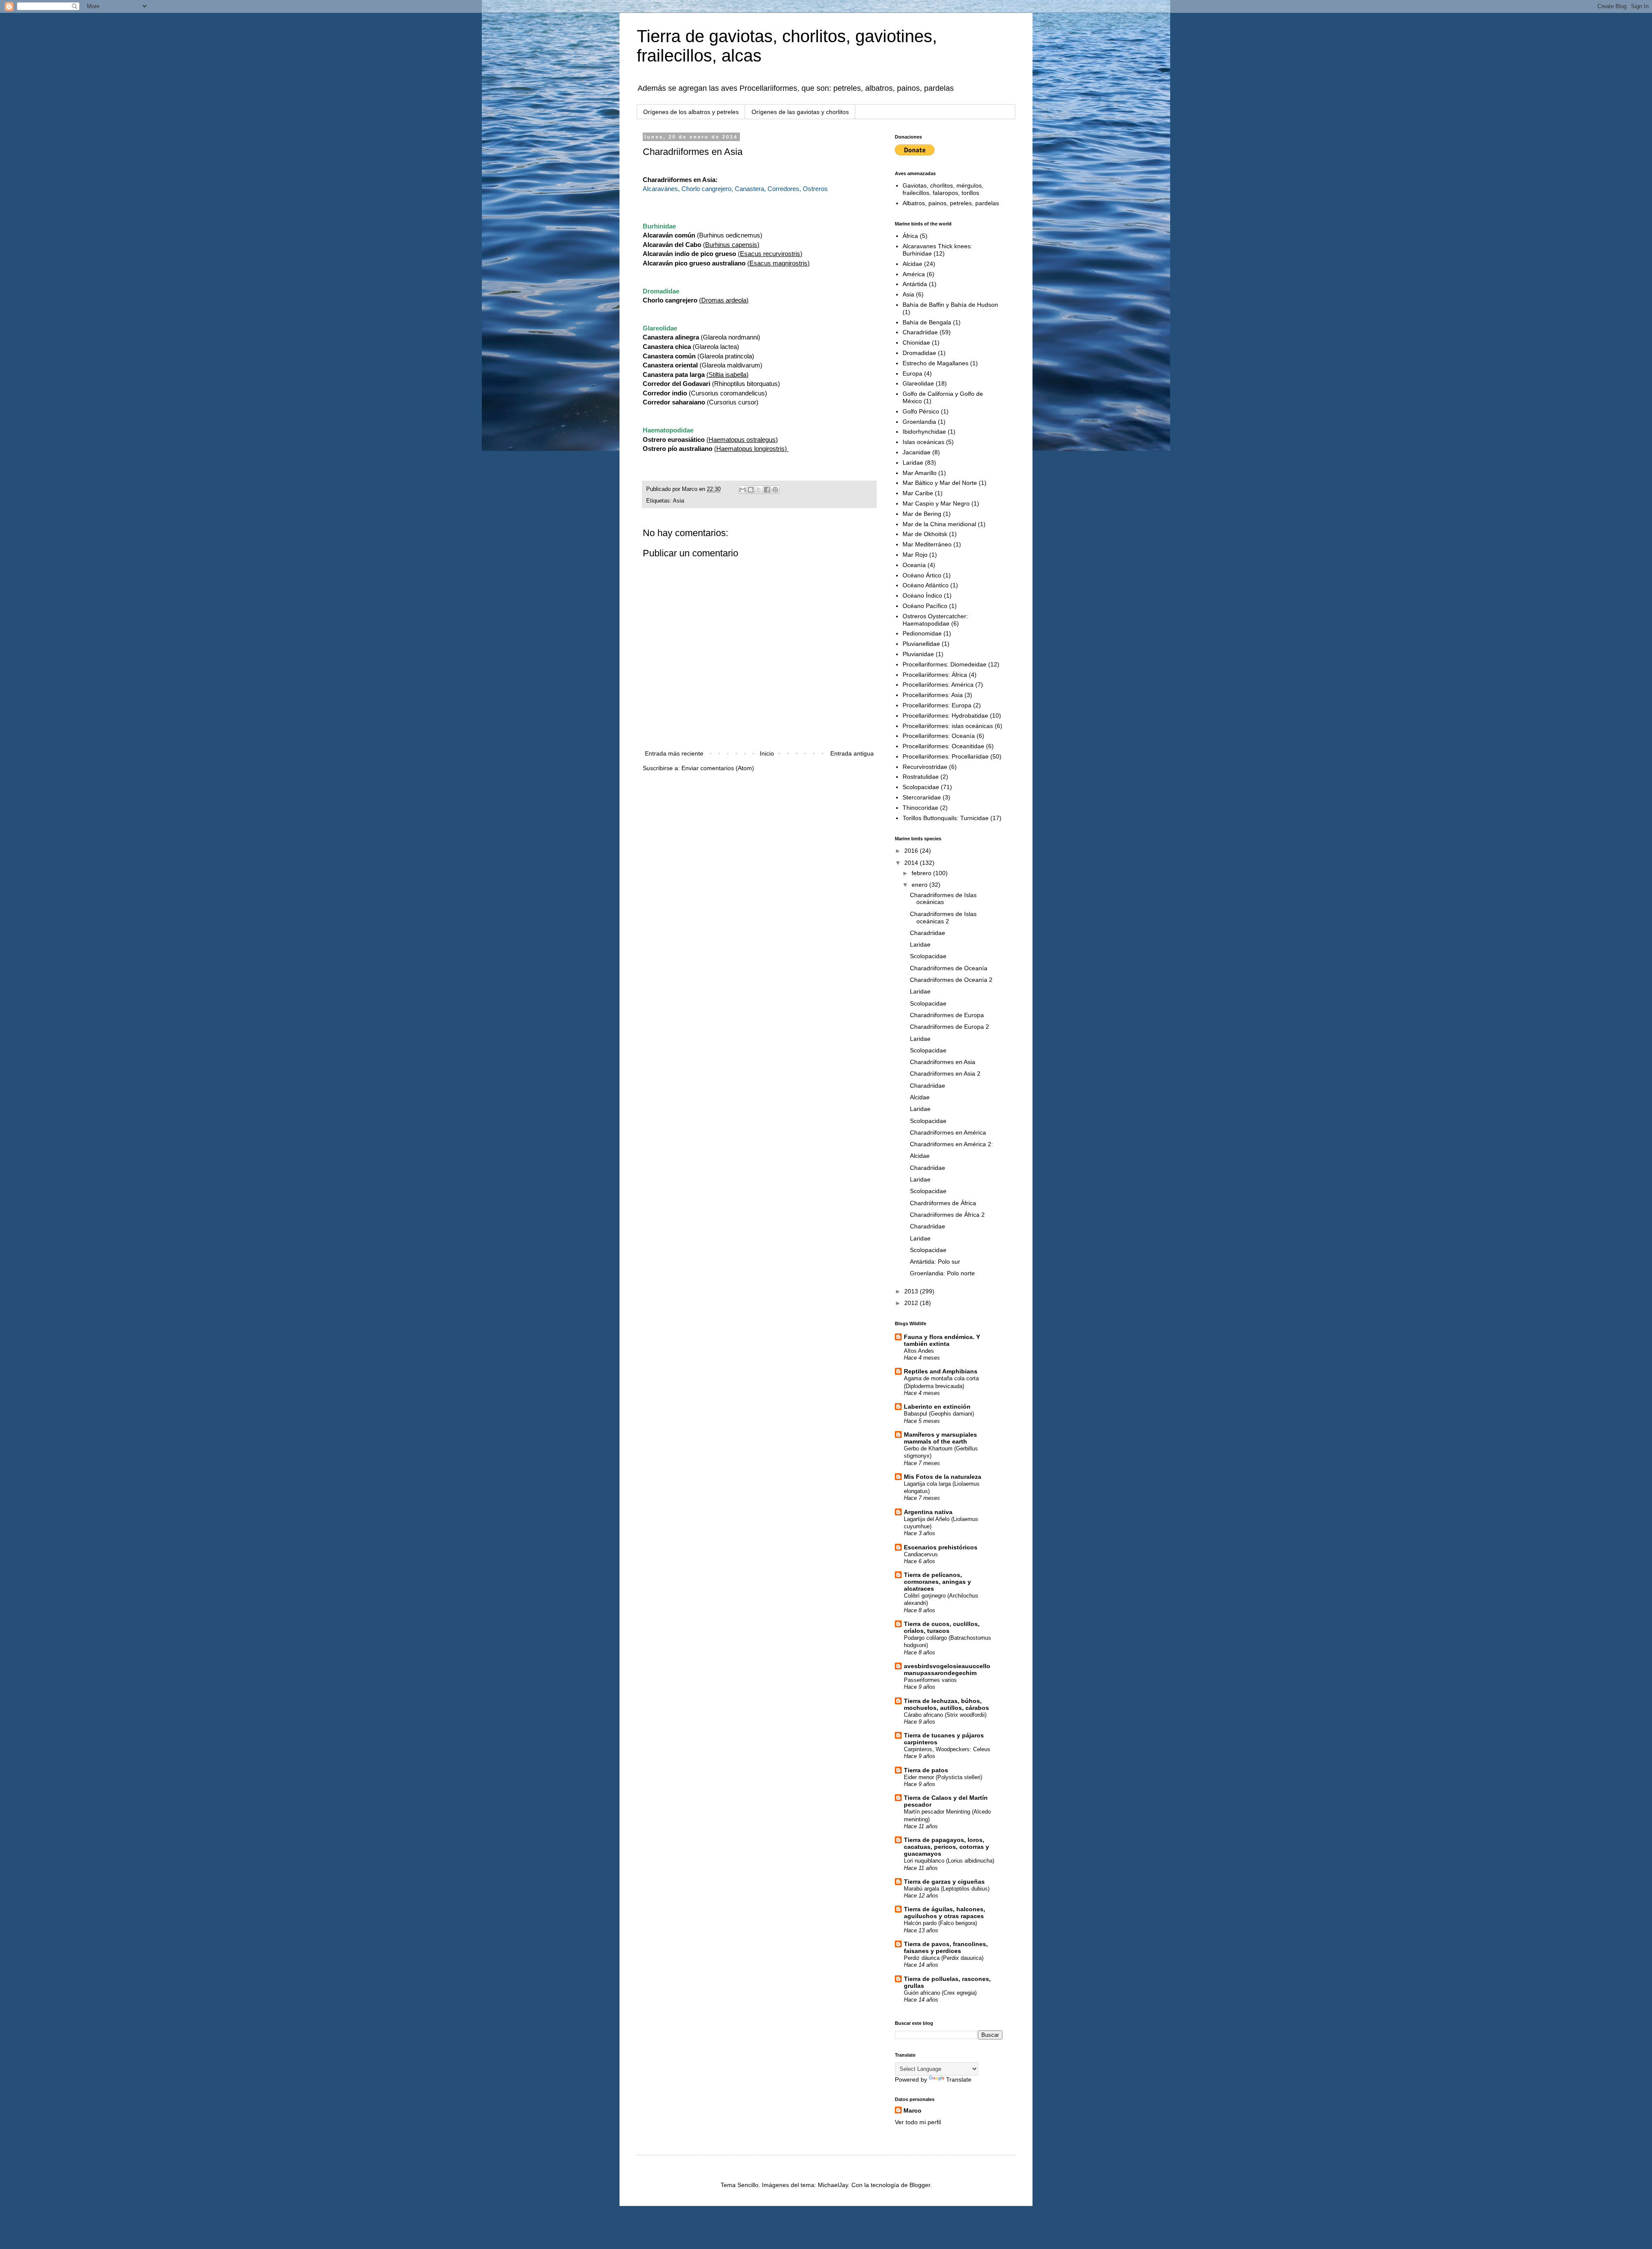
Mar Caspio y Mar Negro (936, 503)
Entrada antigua (852, 753)
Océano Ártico (922, 575)
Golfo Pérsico (921, 411)
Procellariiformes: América (938, 685)
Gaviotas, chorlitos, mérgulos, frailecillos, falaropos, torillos (943, 189)
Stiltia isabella (727, 375)
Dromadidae (919, 353)
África (910, 236)
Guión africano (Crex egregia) (940, 1993)
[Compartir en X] (759, 490)
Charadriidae (920, 332)
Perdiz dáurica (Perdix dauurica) (944, 1958)
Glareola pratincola (726, 356)
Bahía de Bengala (927, 322)
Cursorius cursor (733, 402)
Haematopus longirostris (750, 449)
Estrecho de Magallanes (935, 363)
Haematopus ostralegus (742, 440)
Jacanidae (917, 452)
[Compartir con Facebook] (767, 490)
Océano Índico (922, 595)
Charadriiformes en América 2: (951, 1144)
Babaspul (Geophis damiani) (939, 1414)
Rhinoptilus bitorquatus (746, 384)
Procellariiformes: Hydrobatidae (945, 716)
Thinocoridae (920, 808)
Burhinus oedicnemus (730, 235)
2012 (912, 1303)
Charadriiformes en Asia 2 (945, 1074)
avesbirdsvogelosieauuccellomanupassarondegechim (947, 1669)
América (914, 274)
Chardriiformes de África (943, 1203)
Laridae (913, 463)
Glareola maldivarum (731, 365)
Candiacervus (921, 1554)
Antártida (915, 284)
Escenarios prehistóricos (941, 1547)
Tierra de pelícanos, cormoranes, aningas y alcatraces (937, 1582)
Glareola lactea (716, 347)
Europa (912, 373)
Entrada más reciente (674, 753)
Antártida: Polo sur (935, 1262)
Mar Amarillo (920, 473)
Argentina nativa (928, 1512)
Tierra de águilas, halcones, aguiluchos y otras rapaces (945, 1913)
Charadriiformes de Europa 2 (949, 1027)
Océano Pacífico (925, 606)
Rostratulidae (921, 777)
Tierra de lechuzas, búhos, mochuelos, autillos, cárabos (946, 1704)
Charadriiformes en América (948, 1132)
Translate (959, 2079)
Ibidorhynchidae (924, 432)
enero (920, 885)
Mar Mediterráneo (927, 544)
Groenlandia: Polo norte (942, 1273)
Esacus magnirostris (778, 263)
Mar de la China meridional (939, 524)
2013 (912, 1291)
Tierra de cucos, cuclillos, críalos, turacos (942, 1627)
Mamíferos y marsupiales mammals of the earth (940, 1438)
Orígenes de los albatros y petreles (691, 112)
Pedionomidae (922, 633)
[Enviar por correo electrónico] (743, 490)
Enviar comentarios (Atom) (718, 768)
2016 (912, 851)
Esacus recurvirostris (770, 254)
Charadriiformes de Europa (947, 1015)
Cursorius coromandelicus (728, 393)
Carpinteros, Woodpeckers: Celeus (947, 1749)
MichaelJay (833, 2185)
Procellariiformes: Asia (933, 695)
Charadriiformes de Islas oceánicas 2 (943, 918)
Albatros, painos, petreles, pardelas (951, 203)
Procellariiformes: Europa (937, 705)
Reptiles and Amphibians (941, 1371)
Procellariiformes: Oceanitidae (943, 746)
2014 (912, 863)
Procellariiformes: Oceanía (939, 736)
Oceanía (914, 565)
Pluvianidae (918, 654)
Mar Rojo (915, 555)
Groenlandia (919, 422)
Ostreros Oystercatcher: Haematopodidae (935, 620)
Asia (678, 501)
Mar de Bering (922, 514)
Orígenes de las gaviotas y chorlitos (800, 112)
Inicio (767, 753)
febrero (922, 873)
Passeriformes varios (930, 1680)
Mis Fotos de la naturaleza (943, 1477)
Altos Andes (919, 1351)
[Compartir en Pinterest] (775, 490)
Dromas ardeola (724, 300)
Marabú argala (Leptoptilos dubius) (947, 1889)
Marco (912, 2110)
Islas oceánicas (923, 442)
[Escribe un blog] (751, 490)
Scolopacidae (921, 787)
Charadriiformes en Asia (943, 1062)
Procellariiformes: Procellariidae (946, 756)
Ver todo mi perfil (918, 2122)
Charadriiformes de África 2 (947, 1215)
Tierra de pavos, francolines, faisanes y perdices (946, 1947)
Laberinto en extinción (937, 1407)
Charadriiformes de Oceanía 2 (951, 980)
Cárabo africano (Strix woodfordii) (945, 1715)
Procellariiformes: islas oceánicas (948, 726)
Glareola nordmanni (730, 337)
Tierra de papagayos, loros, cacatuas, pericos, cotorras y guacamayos (946, 1847)
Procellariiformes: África (935, 675)
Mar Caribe (918, 493)
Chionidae (916, 342)
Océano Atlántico (926, 585)
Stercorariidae (922, 797)
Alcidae (912, 264)
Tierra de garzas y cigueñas (944, 1882)
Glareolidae (918, 383)
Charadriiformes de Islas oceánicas (943, 899)
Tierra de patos (926, 1770)
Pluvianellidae (921, 644)
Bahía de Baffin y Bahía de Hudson (950, 305)
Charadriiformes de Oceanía (949, 968)
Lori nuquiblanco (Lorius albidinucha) (949, 1861)
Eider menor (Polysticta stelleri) (943, 1777)
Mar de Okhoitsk (925, 534)
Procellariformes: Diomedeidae (945, 664)
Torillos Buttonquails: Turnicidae (946, 818)
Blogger (920, 2185)
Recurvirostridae (925, 767)
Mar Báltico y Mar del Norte (940, 483)
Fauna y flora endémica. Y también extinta (942, 1340)
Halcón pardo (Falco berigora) (940, 1923)
